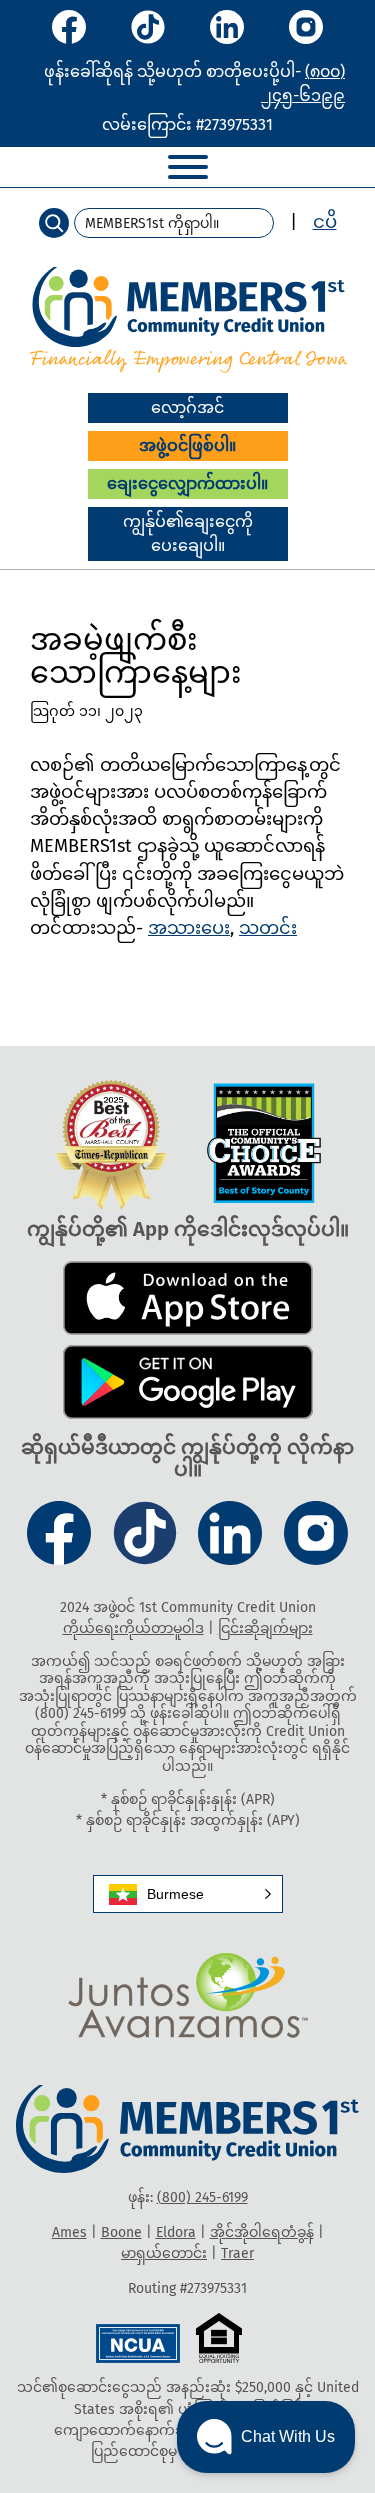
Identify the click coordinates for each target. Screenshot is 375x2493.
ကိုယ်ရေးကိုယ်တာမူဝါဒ (133, 1628)
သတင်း (268, 928)
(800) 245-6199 (202, 2197)
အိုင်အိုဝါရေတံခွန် (262, 2232)
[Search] (54, 223)
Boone (121, 2232)
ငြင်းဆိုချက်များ (265, 1628)
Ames (69, 2232)
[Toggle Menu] (188, 167)
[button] (188, 1894)
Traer (237, 2253)
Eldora (176, 2232)
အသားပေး (189, 928)
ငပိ (325, 222)
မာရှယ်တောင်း (164, 2253)
